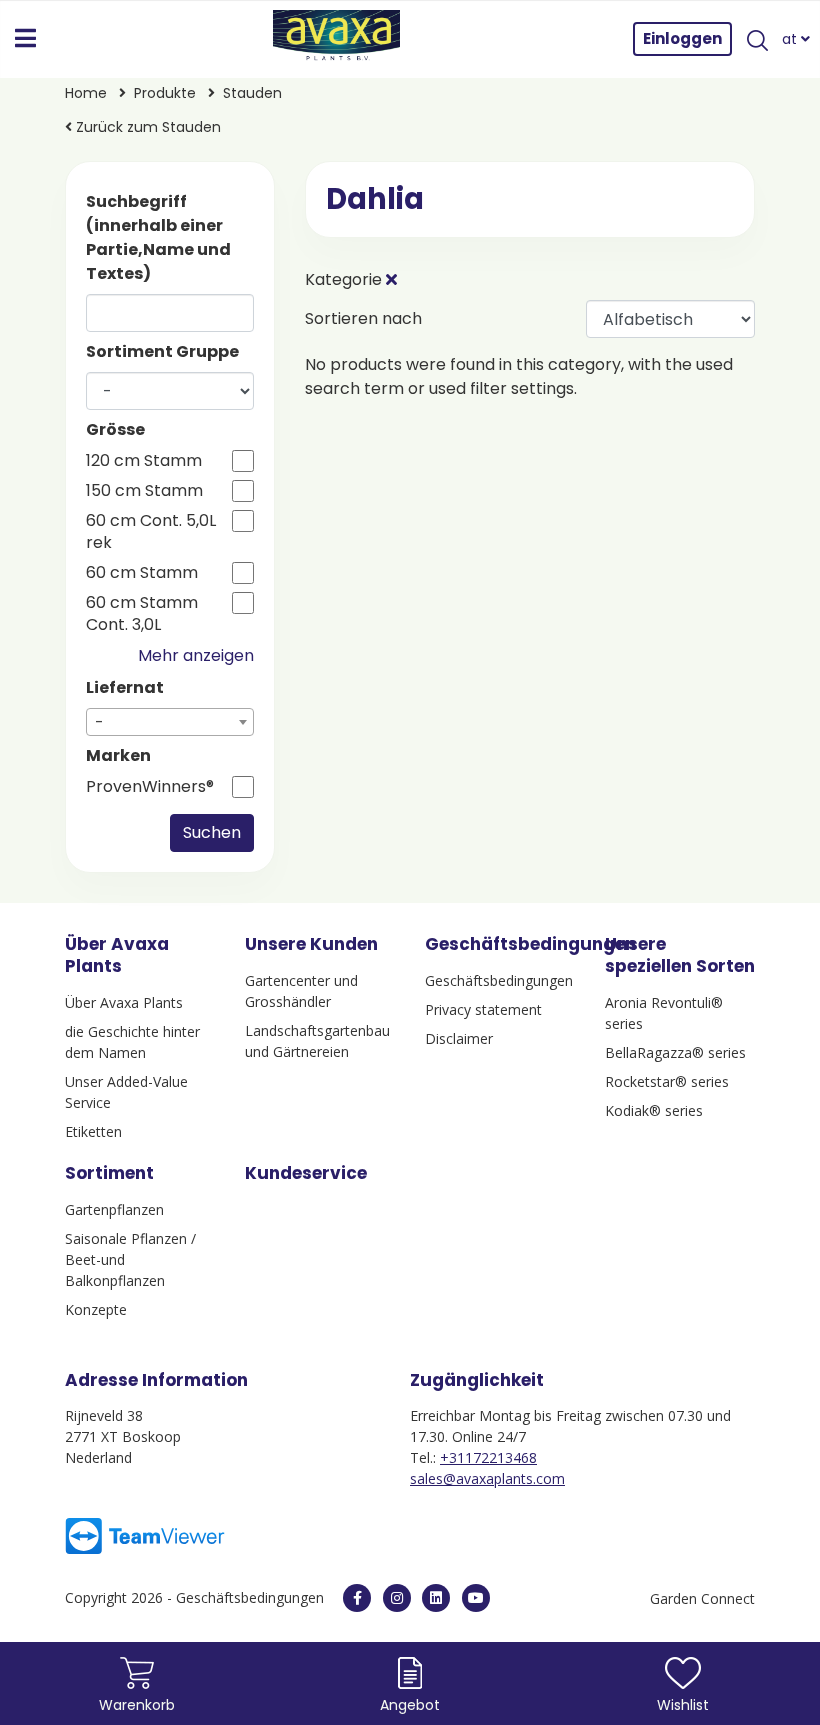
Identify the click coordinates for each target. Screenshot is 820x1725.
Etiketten (93, 1131)
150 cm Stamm (144, 491)
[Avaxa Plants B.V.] (337, 39)
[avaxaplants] (357, 1598)
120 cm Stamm (144, 461)
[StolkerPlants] (476, 1598)
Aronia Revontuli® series (664, 1013)
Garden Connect (702, 1598)
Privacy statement (483, 1009)
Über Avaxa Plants (124, 1002)
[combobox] (170, 722)
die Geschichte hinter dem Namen (132, 1042)
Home (88, 93)
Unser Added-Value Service (126, 1092)
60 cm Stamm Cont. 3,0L (142, 614)
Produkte (167, 93)
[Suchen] (757, 39)
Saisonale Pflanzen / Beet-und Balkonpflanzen (130, 1259)
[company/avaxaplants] (436, 1598)
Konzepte (96, 1309)
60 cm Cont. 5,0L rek (151, 532)
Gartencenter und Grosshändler (301, 991)
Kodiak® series (654, 1110)
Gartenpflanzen (114, 1209)
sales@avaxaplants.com (487, 1478)
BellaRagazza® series (675, 1052)
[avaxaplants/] (397, 1598)
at (791, 39)
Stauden (252, 93)
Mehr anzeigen (196, 655)
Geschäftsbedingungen (499, 980)
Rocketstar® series (667, 1081)
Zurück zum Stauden (146, 127)
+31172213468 (488, 1457)
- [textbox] (99, 722)
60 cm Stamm (142, 573)
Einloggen (682, 38)
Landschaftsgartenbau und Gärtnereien (317, 1041)
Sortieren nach (363, 318)
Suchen (212, 832)
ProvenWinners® (150, 787)
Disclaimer (459, 1038)
